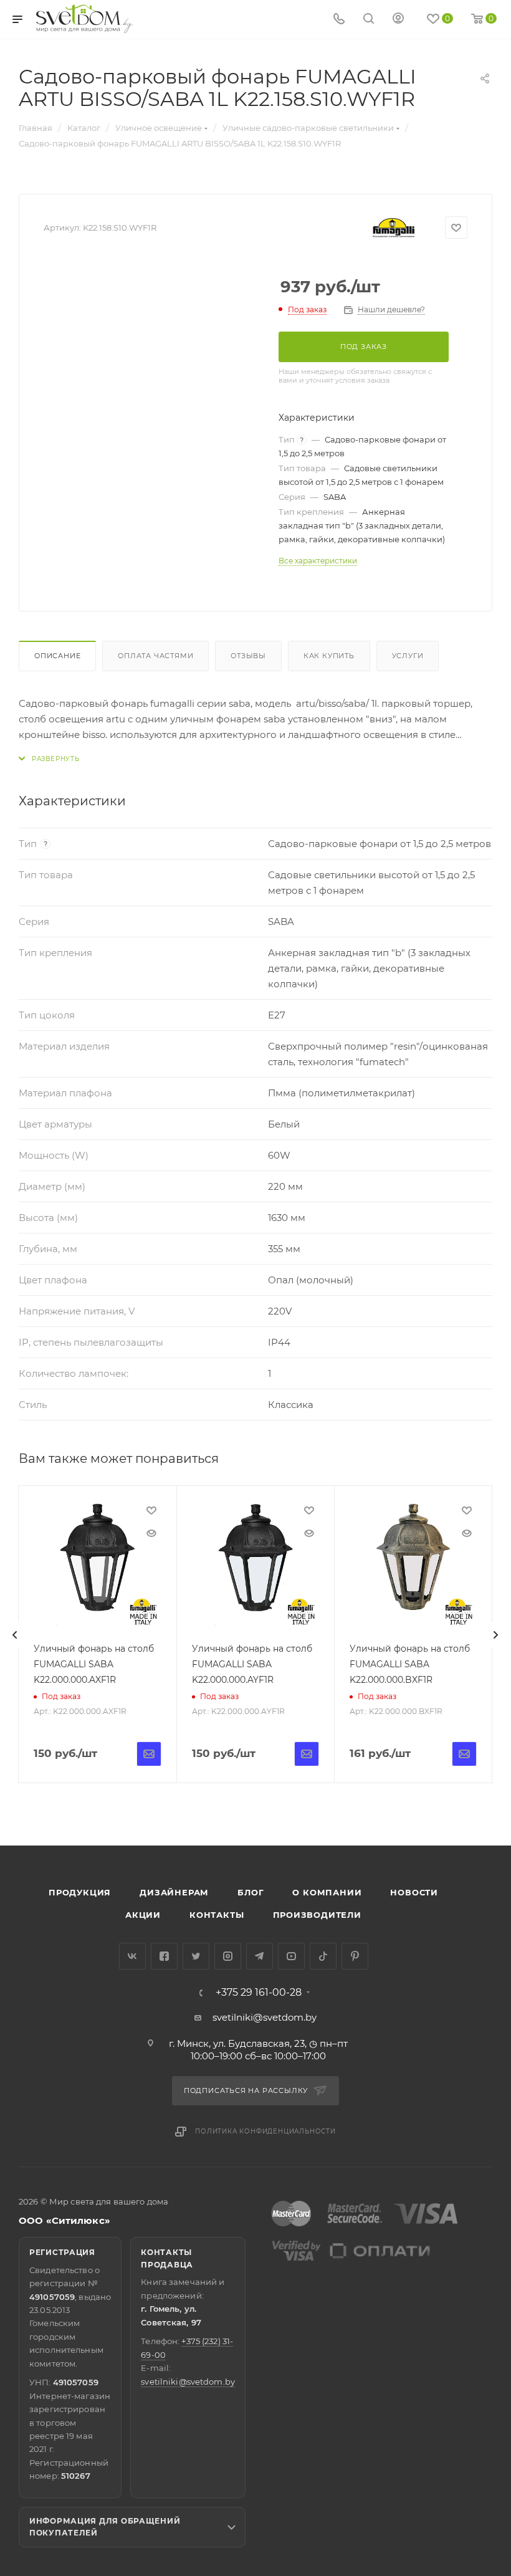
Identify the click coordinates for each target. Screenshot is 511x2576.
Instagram (228, 1956)
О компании (327, 1892)
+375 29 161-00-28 (259, 1993)
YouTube (291, 1956)
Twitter (196, 1956)
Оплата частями (155, 656)
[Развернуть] (49, 759)
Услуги (408, 656)
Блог (251, 1892)
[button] (451, 1798)
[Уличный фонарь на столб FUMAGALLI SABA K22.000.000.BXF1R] (413, 1564)
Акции (143, 1915)
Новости (414, 1892)
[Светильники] (85, 19)
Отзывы (248, 656)
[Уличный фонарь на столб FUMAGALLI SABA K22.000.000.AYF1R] (255, 1564)
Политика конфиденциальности (265, 2131)
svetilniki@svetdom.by (265, 2017)
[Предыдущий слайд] (15, 1635)
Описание (57, 656)
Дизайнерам (174, 1892)
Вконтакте (132, 1956)
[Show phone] (339, 20)
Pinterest (355, 1956)
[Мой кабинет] (398, 20)
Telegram (260, 1956)
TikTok (323, 1956)
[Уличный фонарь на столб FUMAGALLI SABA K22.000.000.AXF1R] (97, 1564)
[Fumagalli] (394, 228)
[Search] (369, 20)
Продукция (80, 1892)
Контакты (217, 1915)
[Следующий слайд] (495, 1635)
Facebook (164, 1956)
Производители (317, 1915)
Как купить (329, 656)
